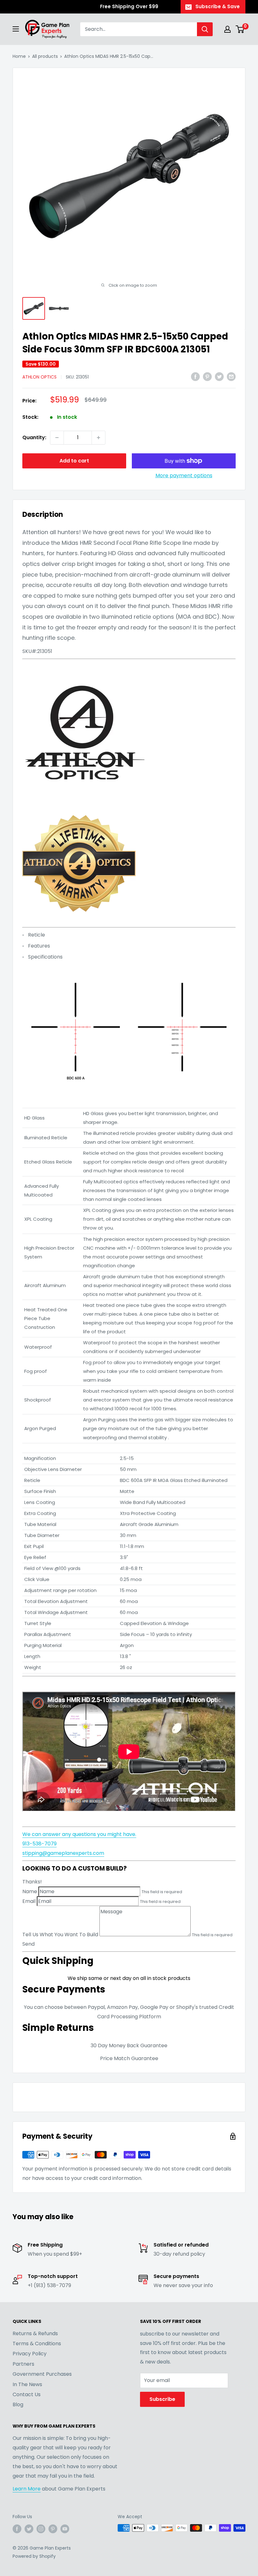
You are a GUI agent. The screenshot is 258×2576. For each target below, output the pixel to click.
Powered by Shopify (34, 2556)
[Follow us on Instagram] (41, 2529)
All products (45, 56)
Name (30, 1891)
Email (29, 1901)
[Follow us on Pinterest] (53, 2529)
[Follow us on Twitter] (29, 2529)
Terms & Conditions (37, 2344)
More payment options (184, 475)
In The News (27, 2384)
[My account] (227, 29)
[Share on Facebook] (195, 376)
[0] (240, 29)
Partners (23, 2364)
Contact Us (27, 2394)
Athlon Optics (39, 377)
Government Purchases (42, 2374)
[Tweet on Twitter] (219, 376)
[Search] (205, 29)
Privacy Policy (30, 2354)
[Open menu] (16, 29)
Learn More (27, 2489)
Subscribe (162, 2399)
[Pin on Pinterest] (207, 376)
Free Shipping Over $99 (129, 6)
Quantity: (34, 437)
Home (19, 56)
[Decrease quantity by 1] (57, 438)
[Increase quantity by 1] (98, 438)
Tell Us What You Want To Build (60, 1935)
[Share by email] (231, 376)
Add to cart (74, 461)
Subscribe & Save (218, 6)
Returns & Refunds (35, 2333)
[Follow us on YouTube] (65, 2529)
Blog (18, 2405)
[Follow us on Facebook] (17, 2529)
